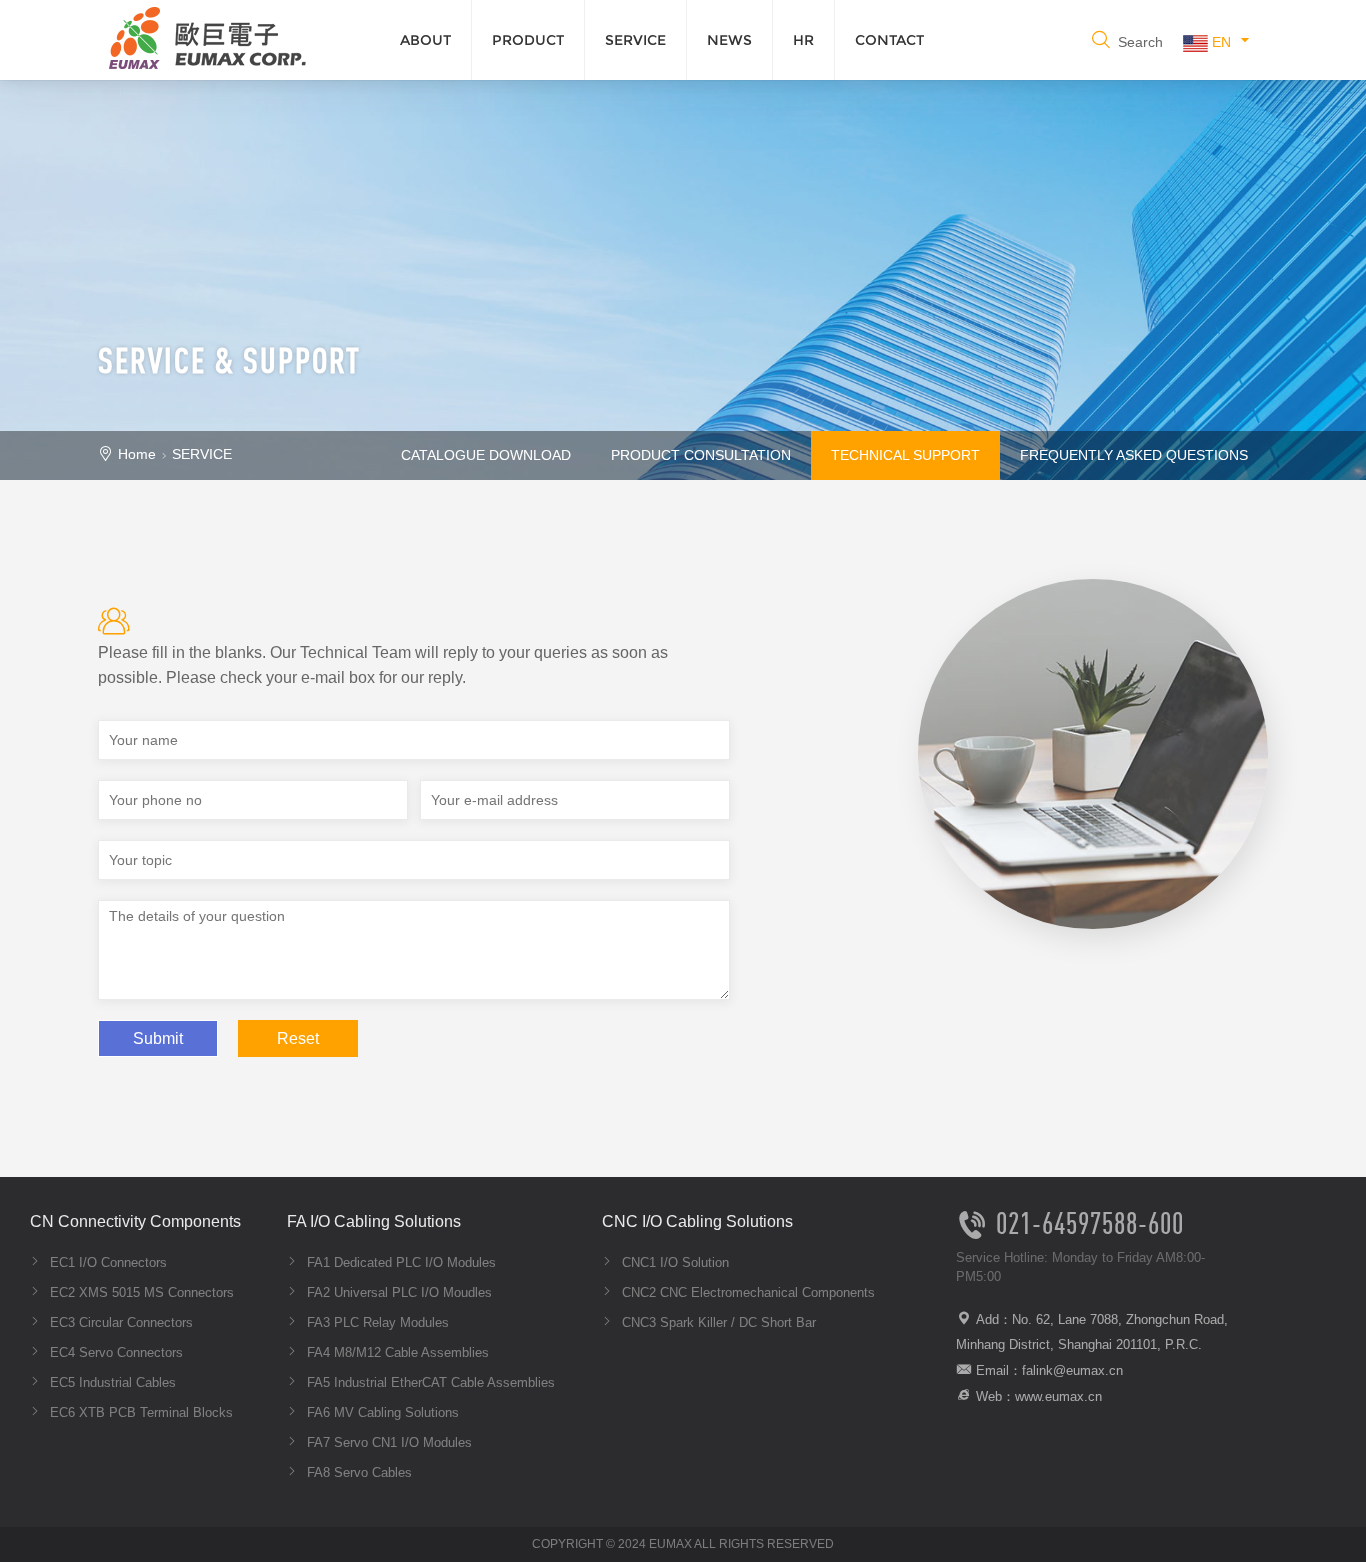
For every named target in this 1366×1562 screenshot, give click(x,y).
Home (137, 454)
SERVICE (635, 40)
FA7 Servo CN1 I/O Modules (387, 1442)
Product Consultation (701, 455)
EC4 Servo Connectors (114, 1352)
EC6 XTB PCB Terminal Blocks (139, 1412)
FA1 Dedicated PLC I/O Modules (399, 1262)
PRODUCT (528, 40)
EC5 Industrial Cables (111, 1382)
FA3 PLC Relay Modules (376, 1322)
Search (1138, 42)
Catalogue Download (486, 455)
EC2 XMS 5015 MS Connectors (140, 1292)
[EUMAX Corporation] (203, 36)
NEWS (729, 40)
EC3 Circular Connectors (119, 1322)
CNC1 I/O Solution (673, 1262)
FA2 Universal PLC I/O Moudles (397, 1292)
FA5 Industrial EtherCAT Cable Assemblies (429, 1382)
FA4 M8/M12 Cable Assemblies (396, 1352)
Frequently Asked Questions (1134, 455)
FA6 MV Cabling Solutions (381, 1412)
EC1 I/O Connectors (106, 1262)
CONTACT (889, 40)
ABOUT (425, 40)
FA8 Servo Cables (357, 1472)
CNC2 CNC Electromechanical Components (746, 1292)
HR (803, 40)
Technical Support (905, 455)
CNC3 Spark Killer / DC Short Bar (717, 1322)
